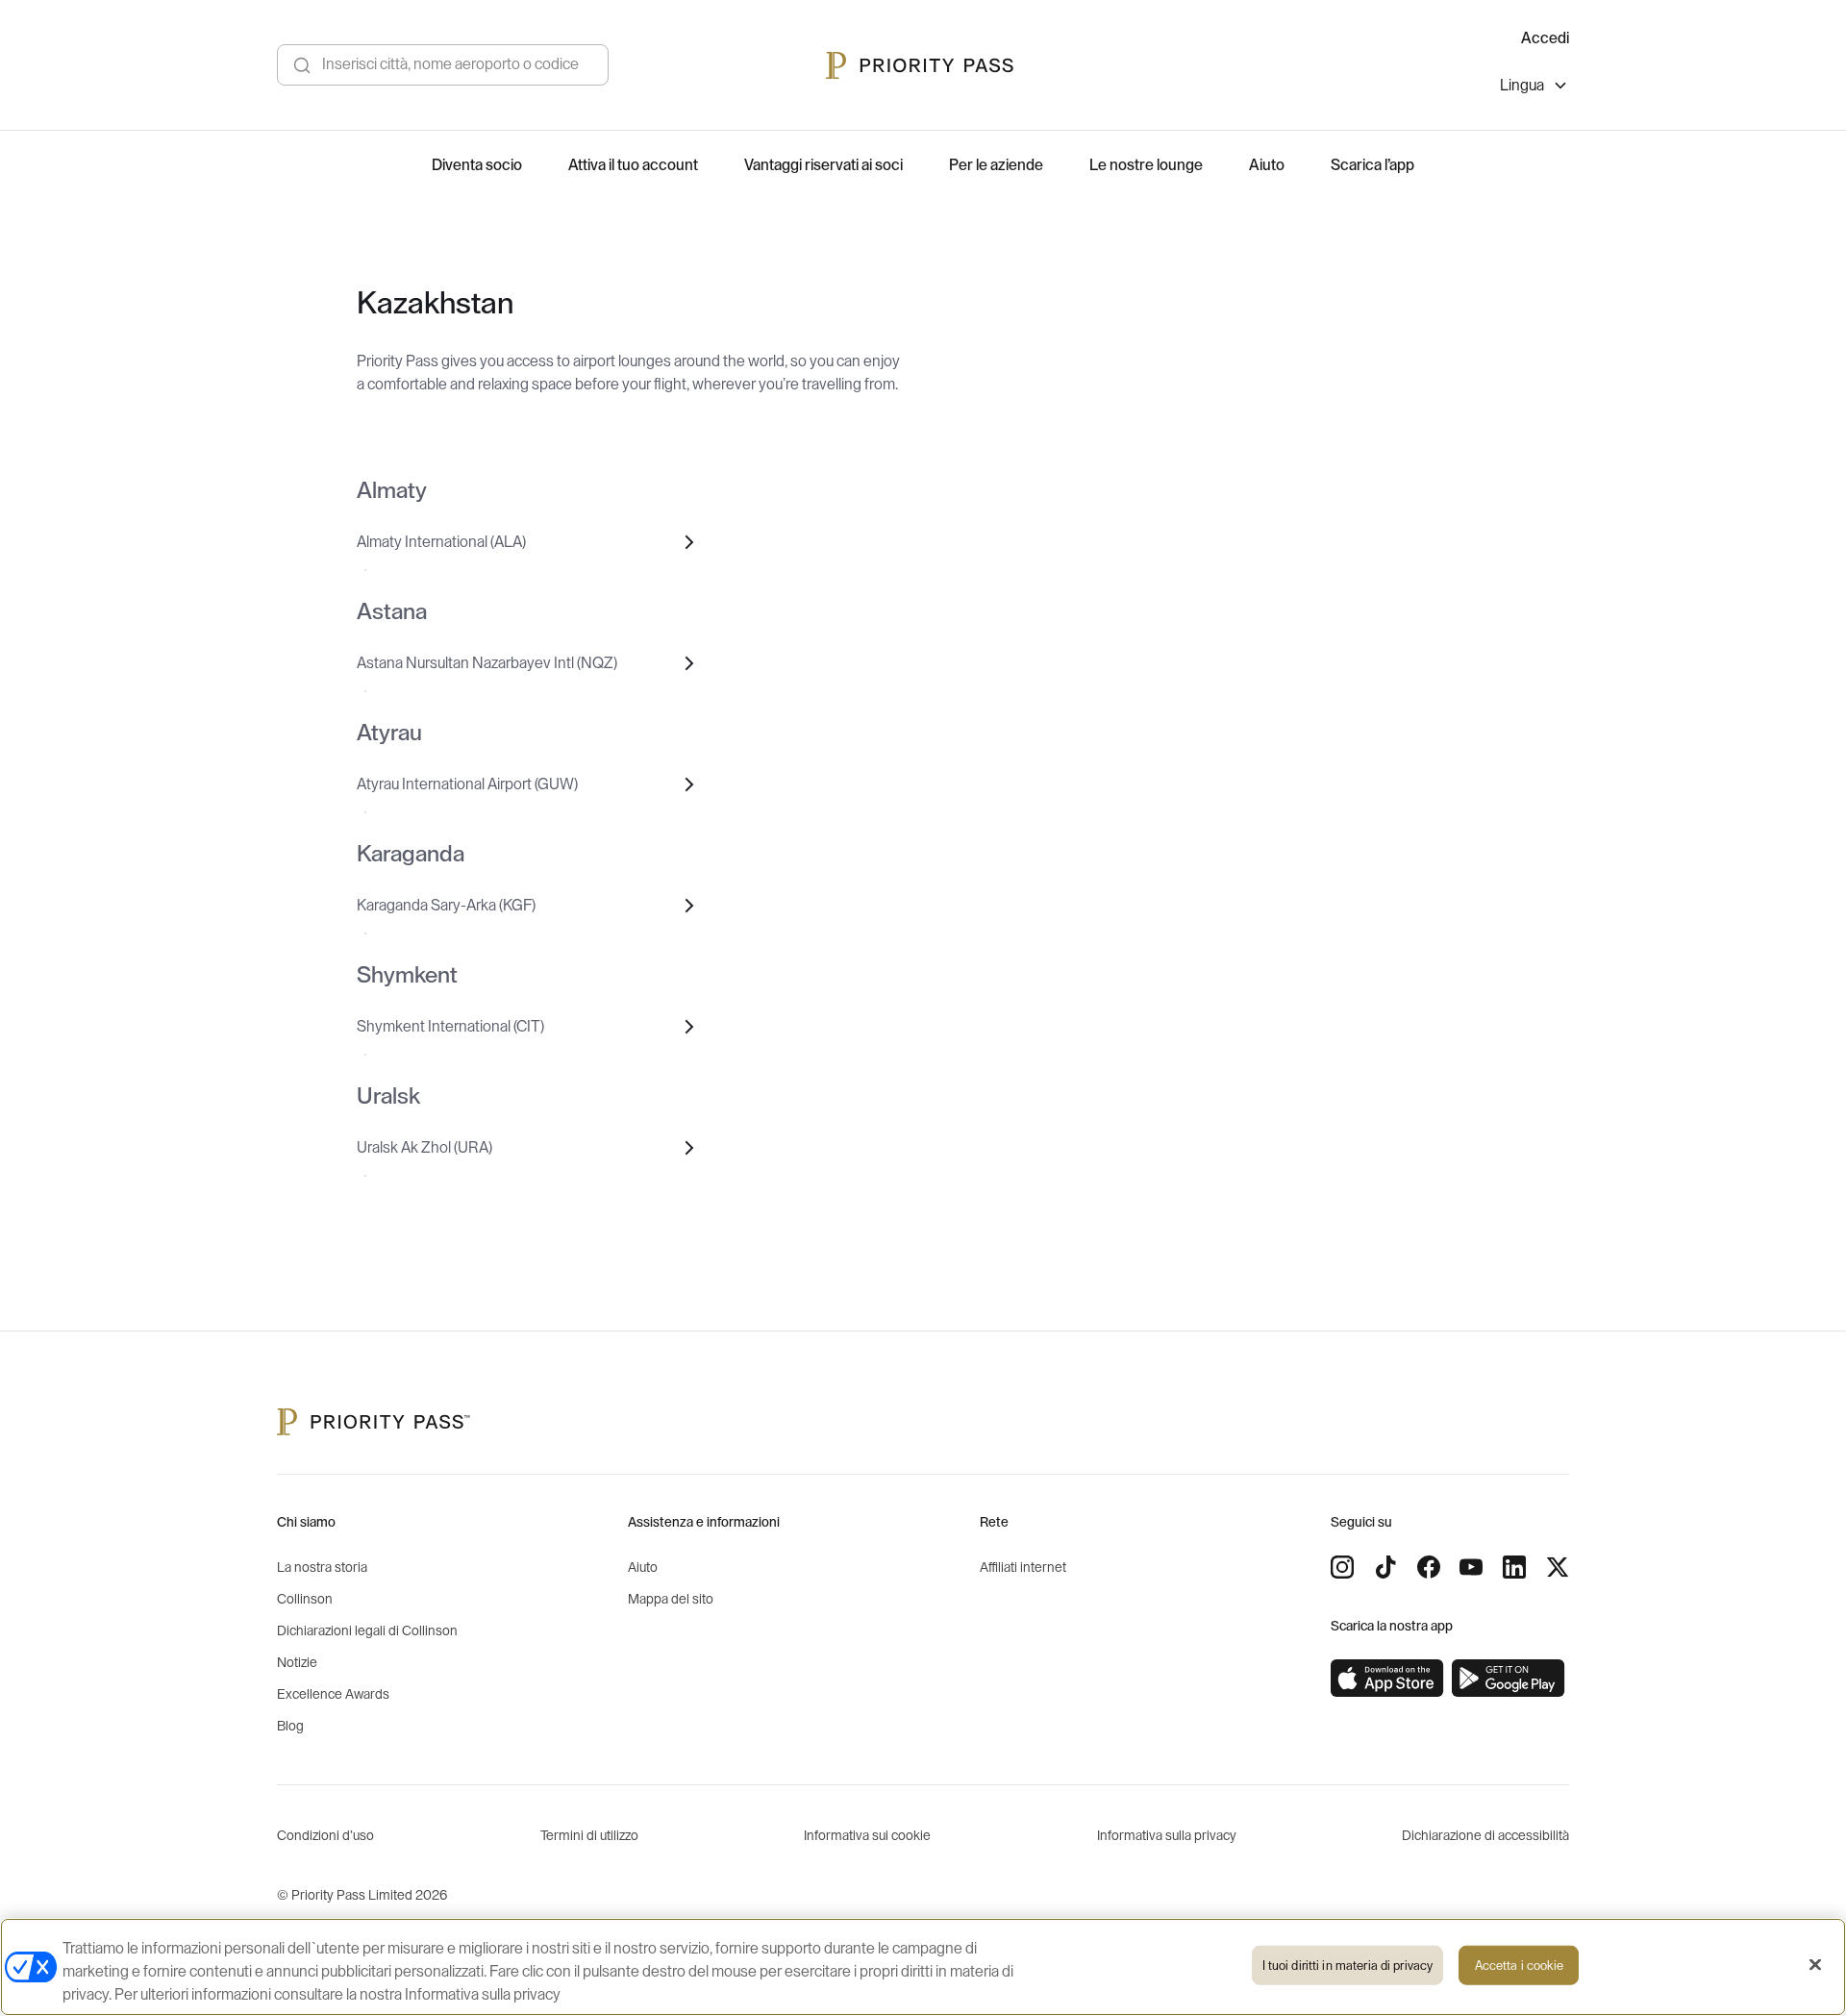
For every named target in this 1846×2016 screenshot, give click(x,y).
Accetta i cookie (1519, 1966)
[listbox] (1534, 88)
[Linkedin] (1514, 1567)
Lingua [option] (1522, 86)
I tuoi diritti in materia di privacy (1348, 1966)
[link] (1387, 1679)
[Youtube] (1471, 1567)
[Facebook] (1429, 1567)
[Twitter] (1558, 1567)
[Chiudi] (1815, 1965)
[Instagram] (1342, 1567)
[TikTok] (1385, 1567)
